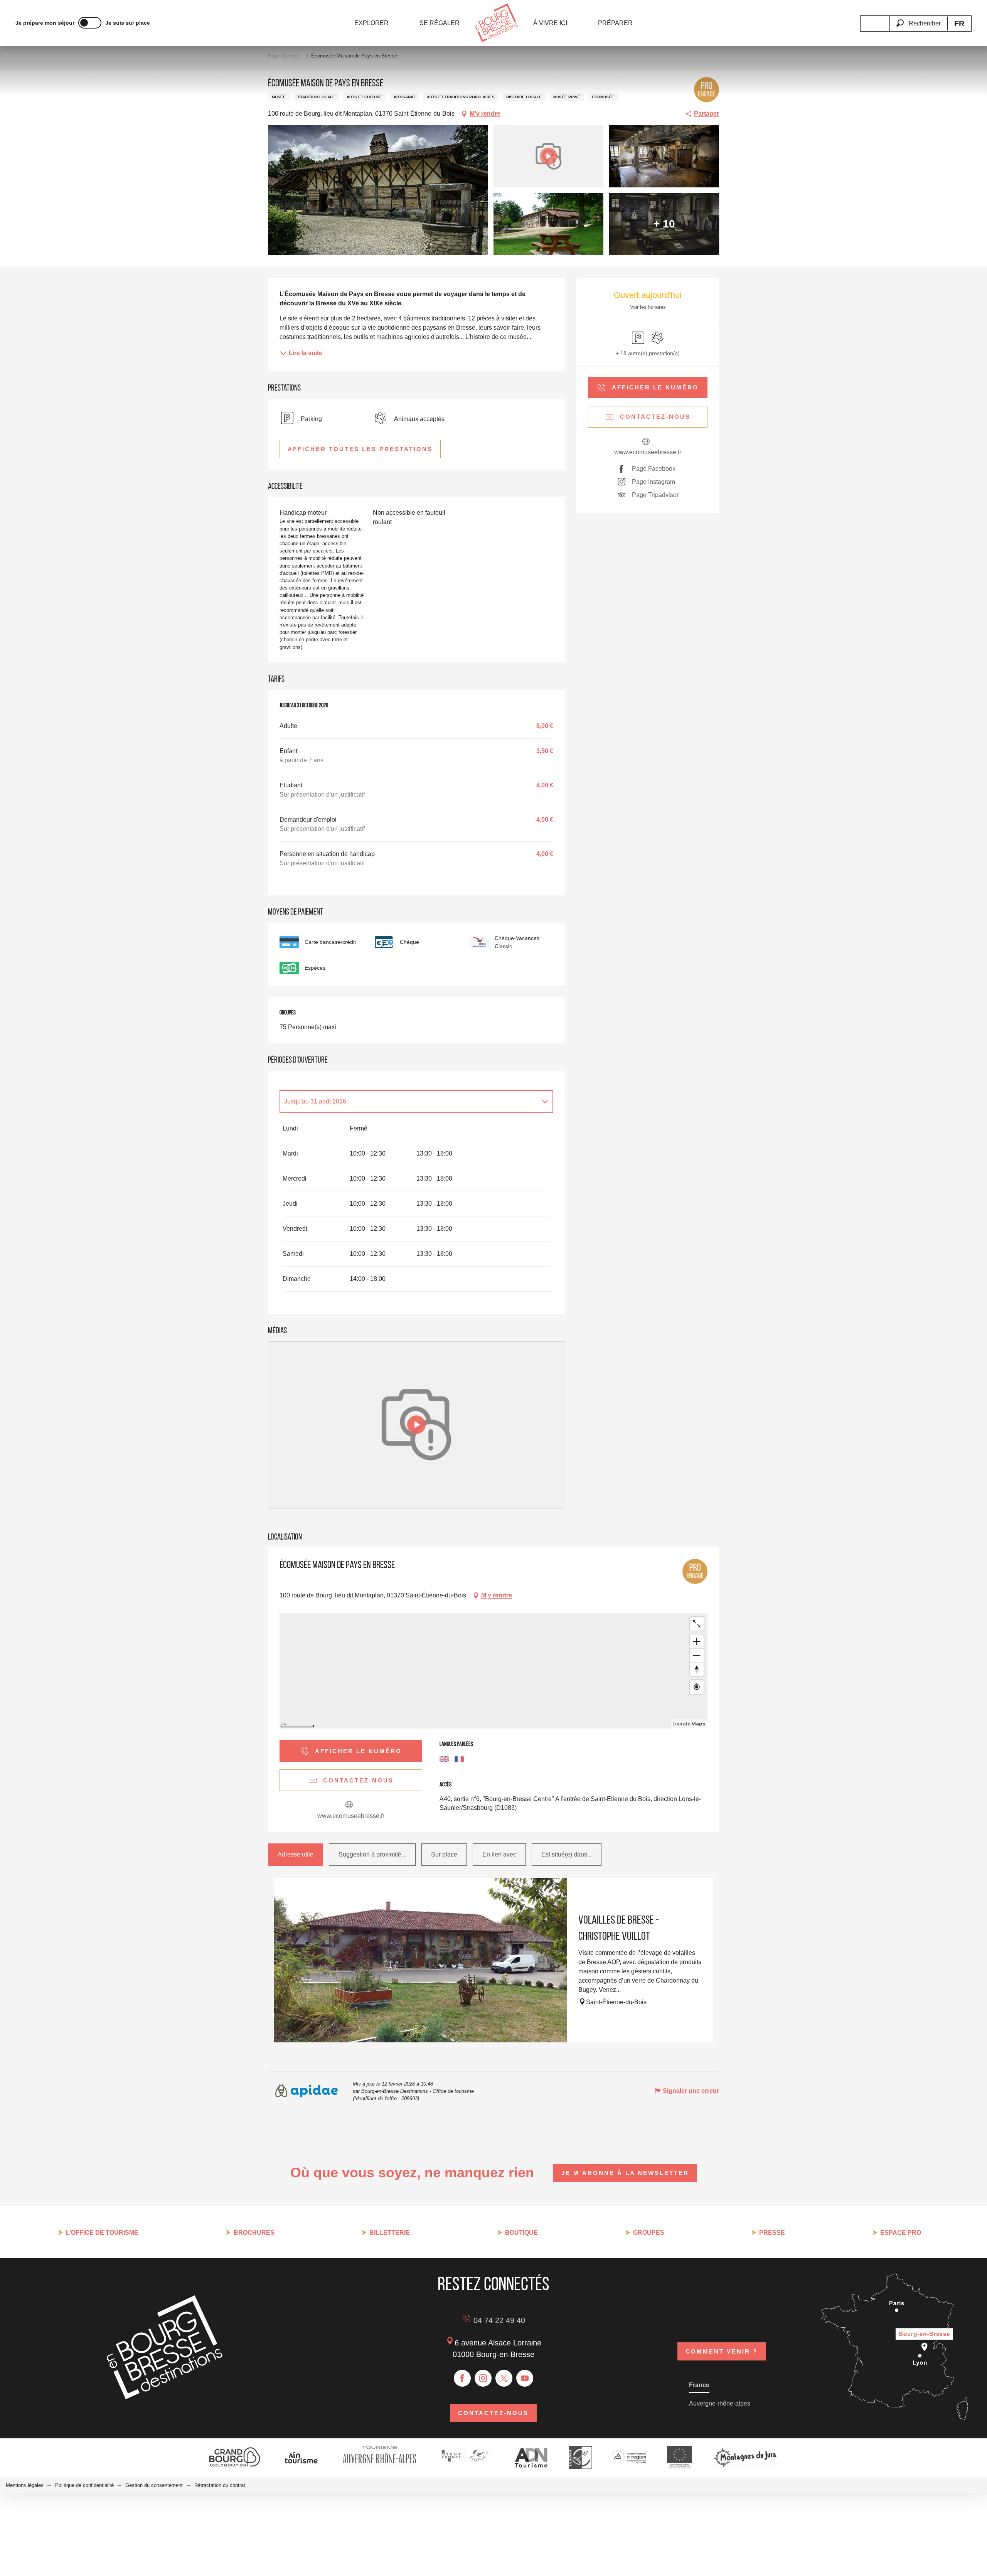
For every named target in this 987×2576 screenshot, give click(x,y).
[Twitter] (504, 2378)
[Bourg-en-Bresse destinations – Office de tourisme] (165, 2397)
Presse (772, 2233)
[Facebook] (462, 2378)
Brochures (254, 2233)
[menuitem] (371, 23)
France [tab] (699, 2385)
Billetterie (390, 2233)
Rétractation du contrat (220, 2485)
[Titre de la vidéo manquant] (416, 1425)
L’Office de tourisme (102, 2233)
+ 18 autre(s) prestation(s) (648, 353)
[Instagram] (483, 2378)
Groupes (649, 2233)
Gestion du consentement (154, 2485)
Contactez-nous (493, 2413)
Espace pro (901, 2233)
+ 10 (664, 224)
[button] (918, 19)
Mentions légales (25, 2485)
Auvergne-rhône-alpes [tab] (720, 2403)
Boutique (521, 2233)
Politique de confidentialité (84, 2485)
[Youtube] (525, 2378)
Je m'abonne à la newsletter (625, 2173)
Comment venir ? (722, 2351)
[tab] (409, 1102)
